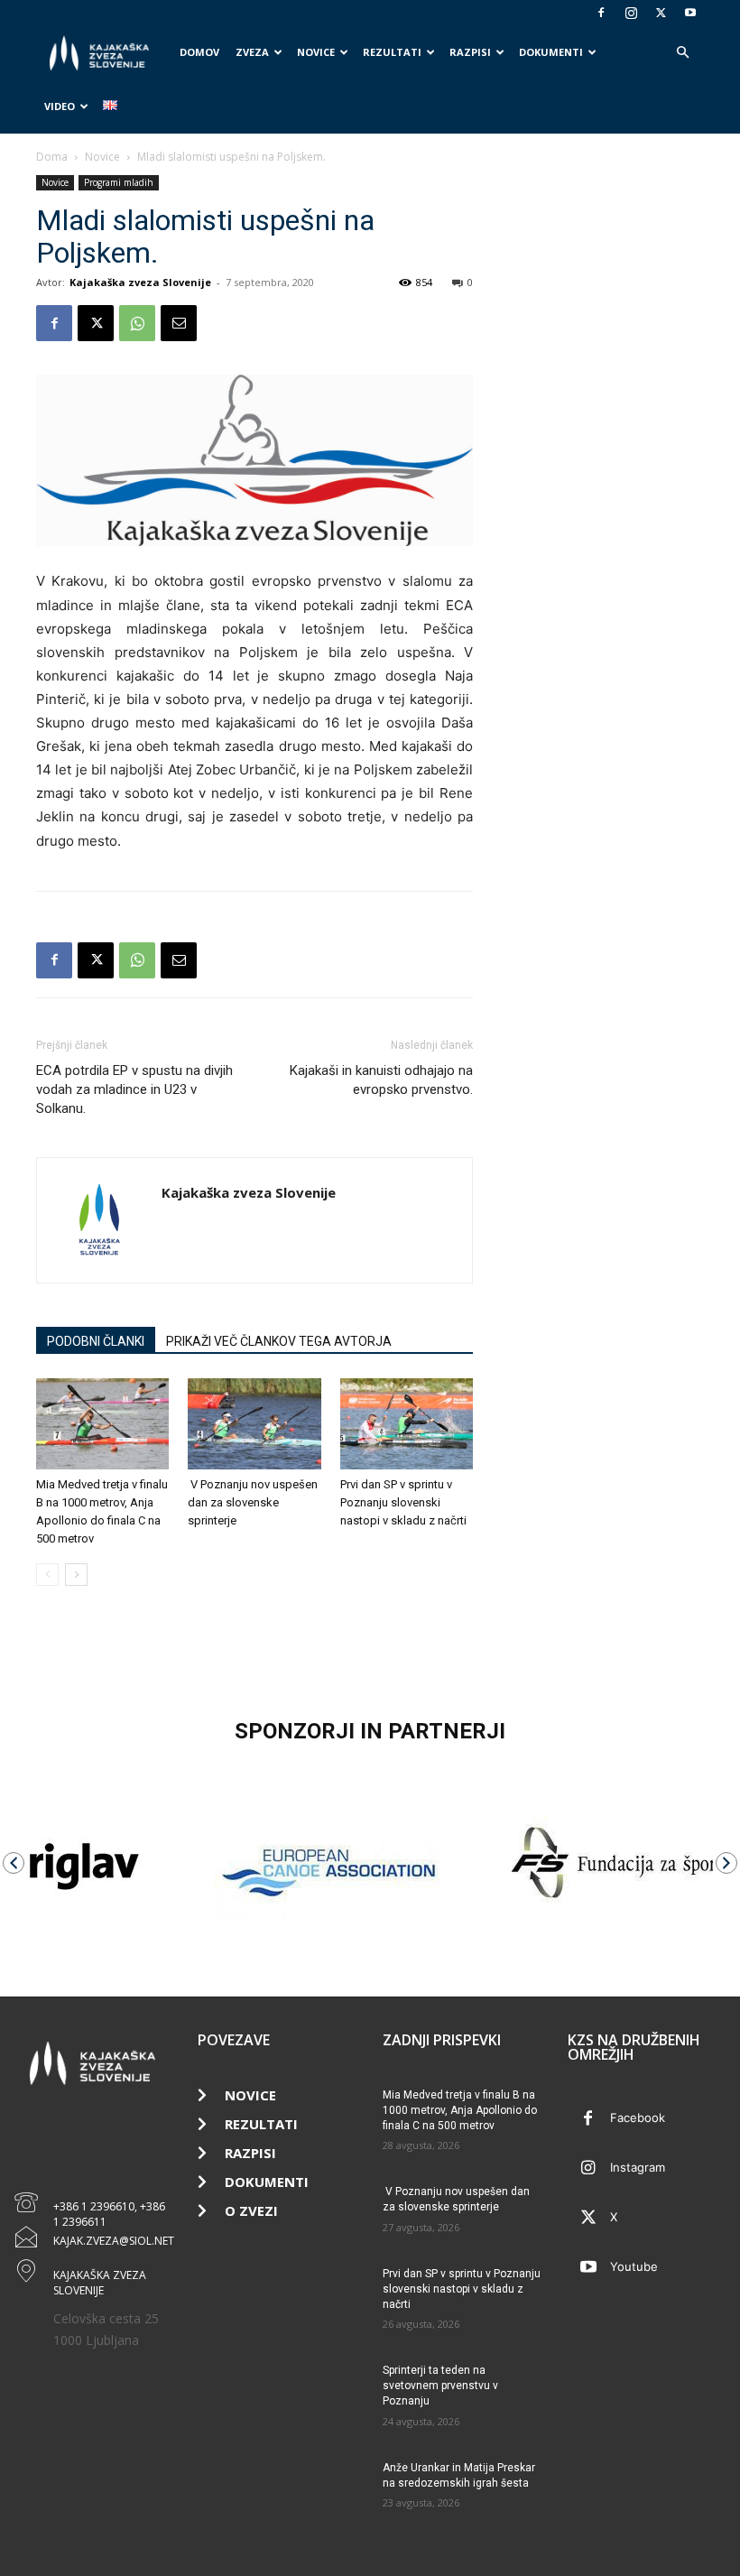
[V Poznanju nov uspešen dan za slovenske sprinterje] (254, 1424)
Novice (316, 52)
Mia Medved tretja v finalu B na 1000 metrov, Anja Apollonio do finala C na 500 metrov (460, 2110)
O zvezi (251, 2210)
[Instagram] (631, 13)
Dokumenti (551, 52)
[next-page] (76, 1575)
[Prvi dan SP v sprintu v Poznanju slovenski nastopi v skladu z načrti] (407, 1424)
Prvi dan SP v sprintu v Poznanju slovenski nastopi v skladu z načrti (403, 1502)
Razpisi (470, 52)
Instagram (638, 2167)
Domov (199, 52)
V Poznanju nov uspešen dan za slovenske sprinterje (253, 1502)
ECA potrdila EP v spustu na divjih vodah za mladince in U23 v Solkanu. (134, 1089)
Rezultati (392, 52)
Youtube (634, 2266)
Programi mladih (119, 182)
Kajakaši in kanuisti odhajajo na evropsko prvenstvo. (381, 1080)
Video (60, 106)
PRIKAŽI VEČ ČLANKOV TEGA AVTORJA (279, 1341)
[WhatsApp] (137, 323)
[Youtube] (690, 13)
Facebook (638, 2117)
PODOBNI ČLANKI (96, 1341)
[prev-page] (47, 1575)
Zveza (252, 52)
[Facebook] (601, 13)
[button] (682, 53)
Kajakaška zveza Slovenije (140, 282)
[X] (661, 13)
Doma (52, 157)
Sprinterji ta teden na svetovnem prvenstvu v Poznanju (440, 2386)
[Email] (179, 323)
